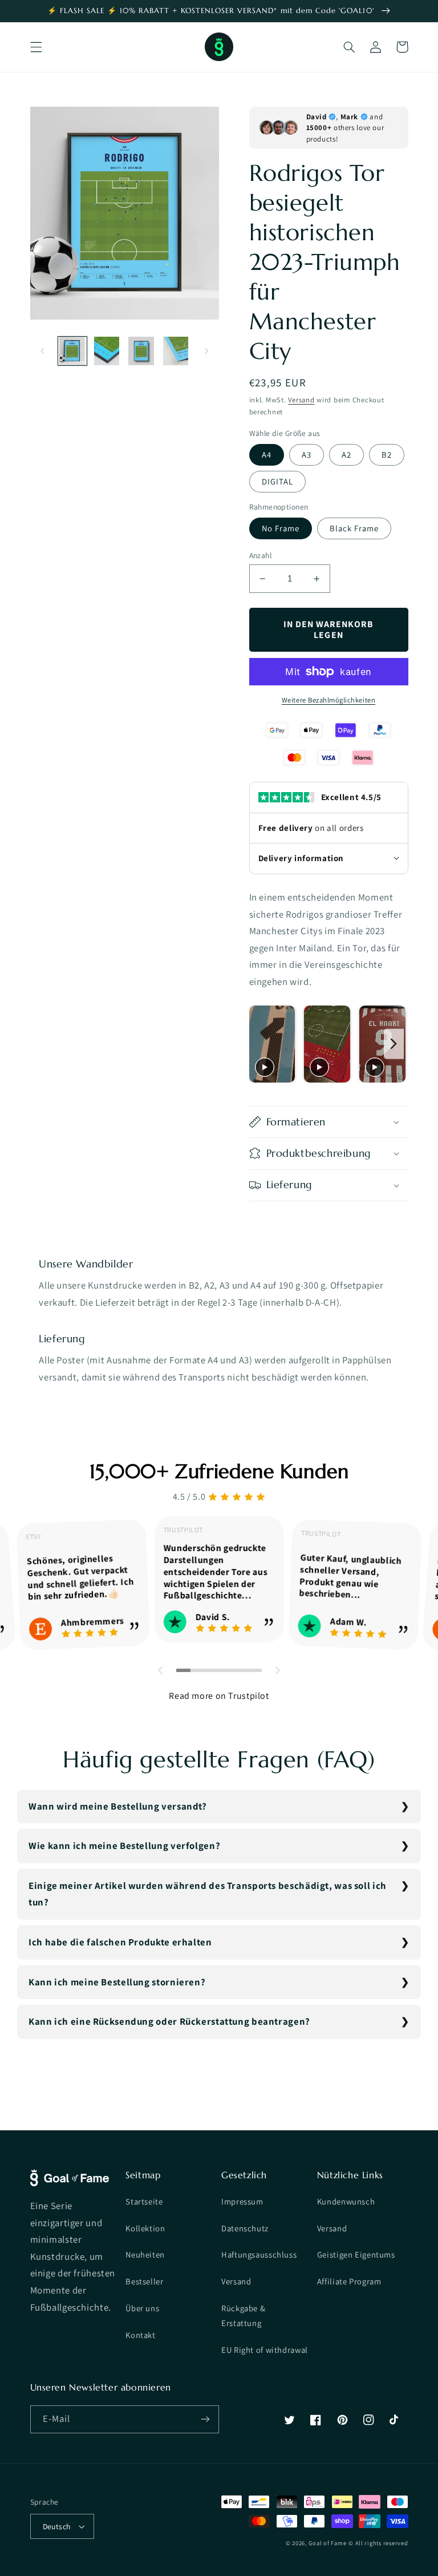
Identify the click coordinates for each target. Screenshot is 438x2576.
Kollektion (145, 2228)
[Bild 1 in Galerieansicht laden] (72, 351)
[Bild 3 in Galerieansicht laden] (141, 351)
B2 (387, 455)
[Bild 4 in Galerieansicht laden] (176, 351)
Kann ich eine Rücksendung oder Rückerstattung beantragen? (169, 2021)
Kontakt (140, 2335)
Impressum (242, 2201)
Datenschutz (245, 2228)
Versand (301, 400)
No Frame (281, 528)
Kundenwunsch (346, 2201)
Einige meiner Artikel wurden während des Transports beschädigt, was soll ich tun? (208, 1894)
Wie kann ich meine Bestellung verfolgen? (124, 1846)
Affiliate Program (349, 2281)
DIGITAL (277, 481)
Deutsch (57, 2526)
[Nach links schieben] (43, 351)
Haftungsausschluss (259, 2254)
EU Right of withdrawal (265, 2350)
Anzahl (261, 555)
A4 (267, 455)
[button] (36, 47)
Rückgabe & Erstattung (243, 2315)
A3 (307, 455)
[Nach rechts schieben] (206, 351)
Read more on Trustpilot (219, 1696)
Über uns (142, 2308)
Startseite (144, 2201)
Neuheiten (145, 2254)
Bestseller (144, 2281)
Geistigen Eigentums (356, 2254)
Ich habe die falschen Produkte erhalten (120, 1942)
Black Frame (354, 528)
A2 (346, 455)
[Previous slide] (261, 1044)
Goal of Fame (327, 2543)
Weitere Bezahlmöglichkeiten (328, 700)
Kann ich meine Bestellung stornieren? (117, 1982)
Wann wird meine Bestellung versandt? (118, 1806)
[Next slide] (394, 1044)
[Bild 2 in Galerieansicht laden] (107, 351)
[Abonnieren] (205, 2419)
